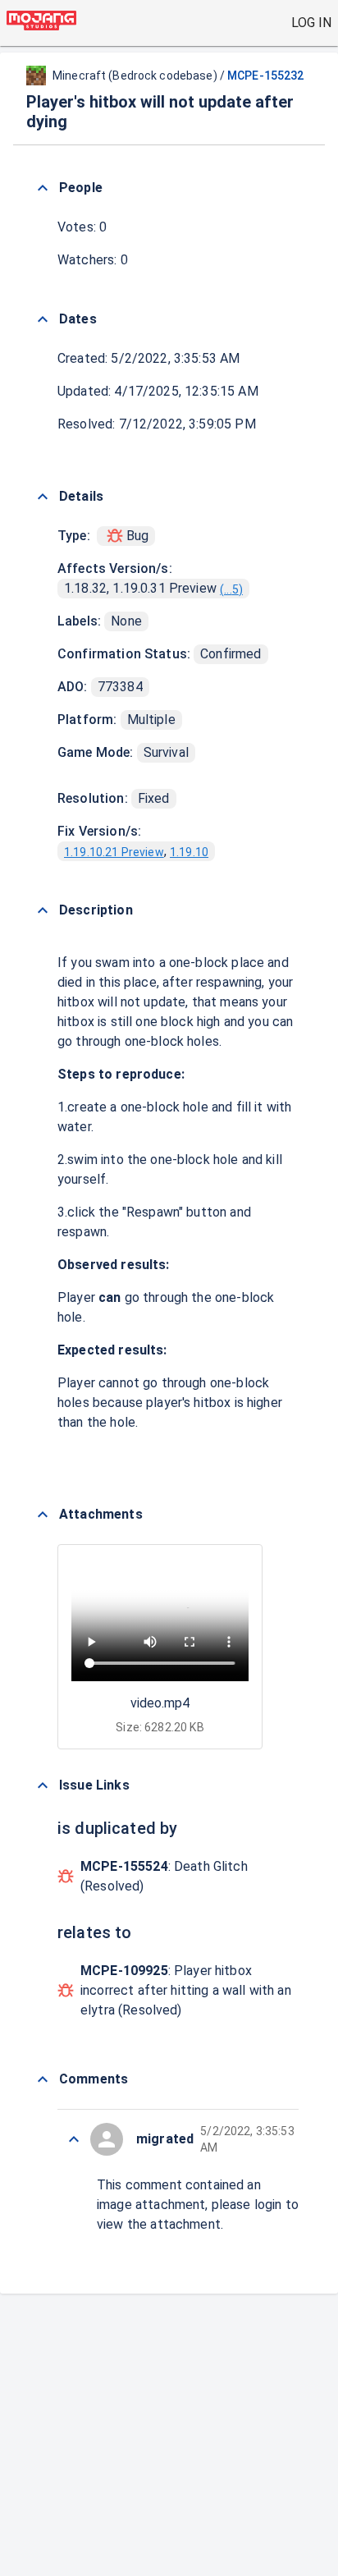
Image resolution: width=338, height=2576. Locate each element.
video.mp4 (160, 1703)
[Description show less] (43, 910)
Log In (311, 23)
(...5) (231, 589)
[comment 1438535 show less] (74, 2139)
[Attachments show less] (43, 1515)
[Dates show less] (43, 319)
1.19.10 (189, 852)
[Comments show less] (43, 2079)
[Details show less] (43, 497)
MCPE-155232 (265, 76)
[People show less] (43, 188)
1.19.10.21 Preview (114, 852)
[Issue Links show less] (43, 1785)
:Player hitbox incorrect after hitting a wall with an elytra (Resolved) (186, 1990)
